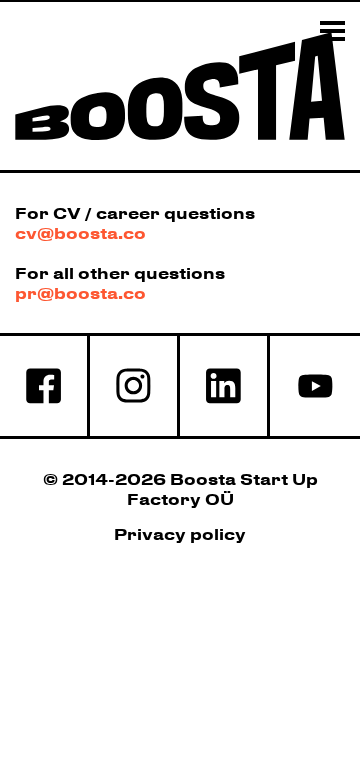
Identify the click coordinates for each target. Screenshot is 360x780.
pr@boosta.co (80, 293)
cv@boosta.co (80, 233)
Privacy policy (180, 534)
